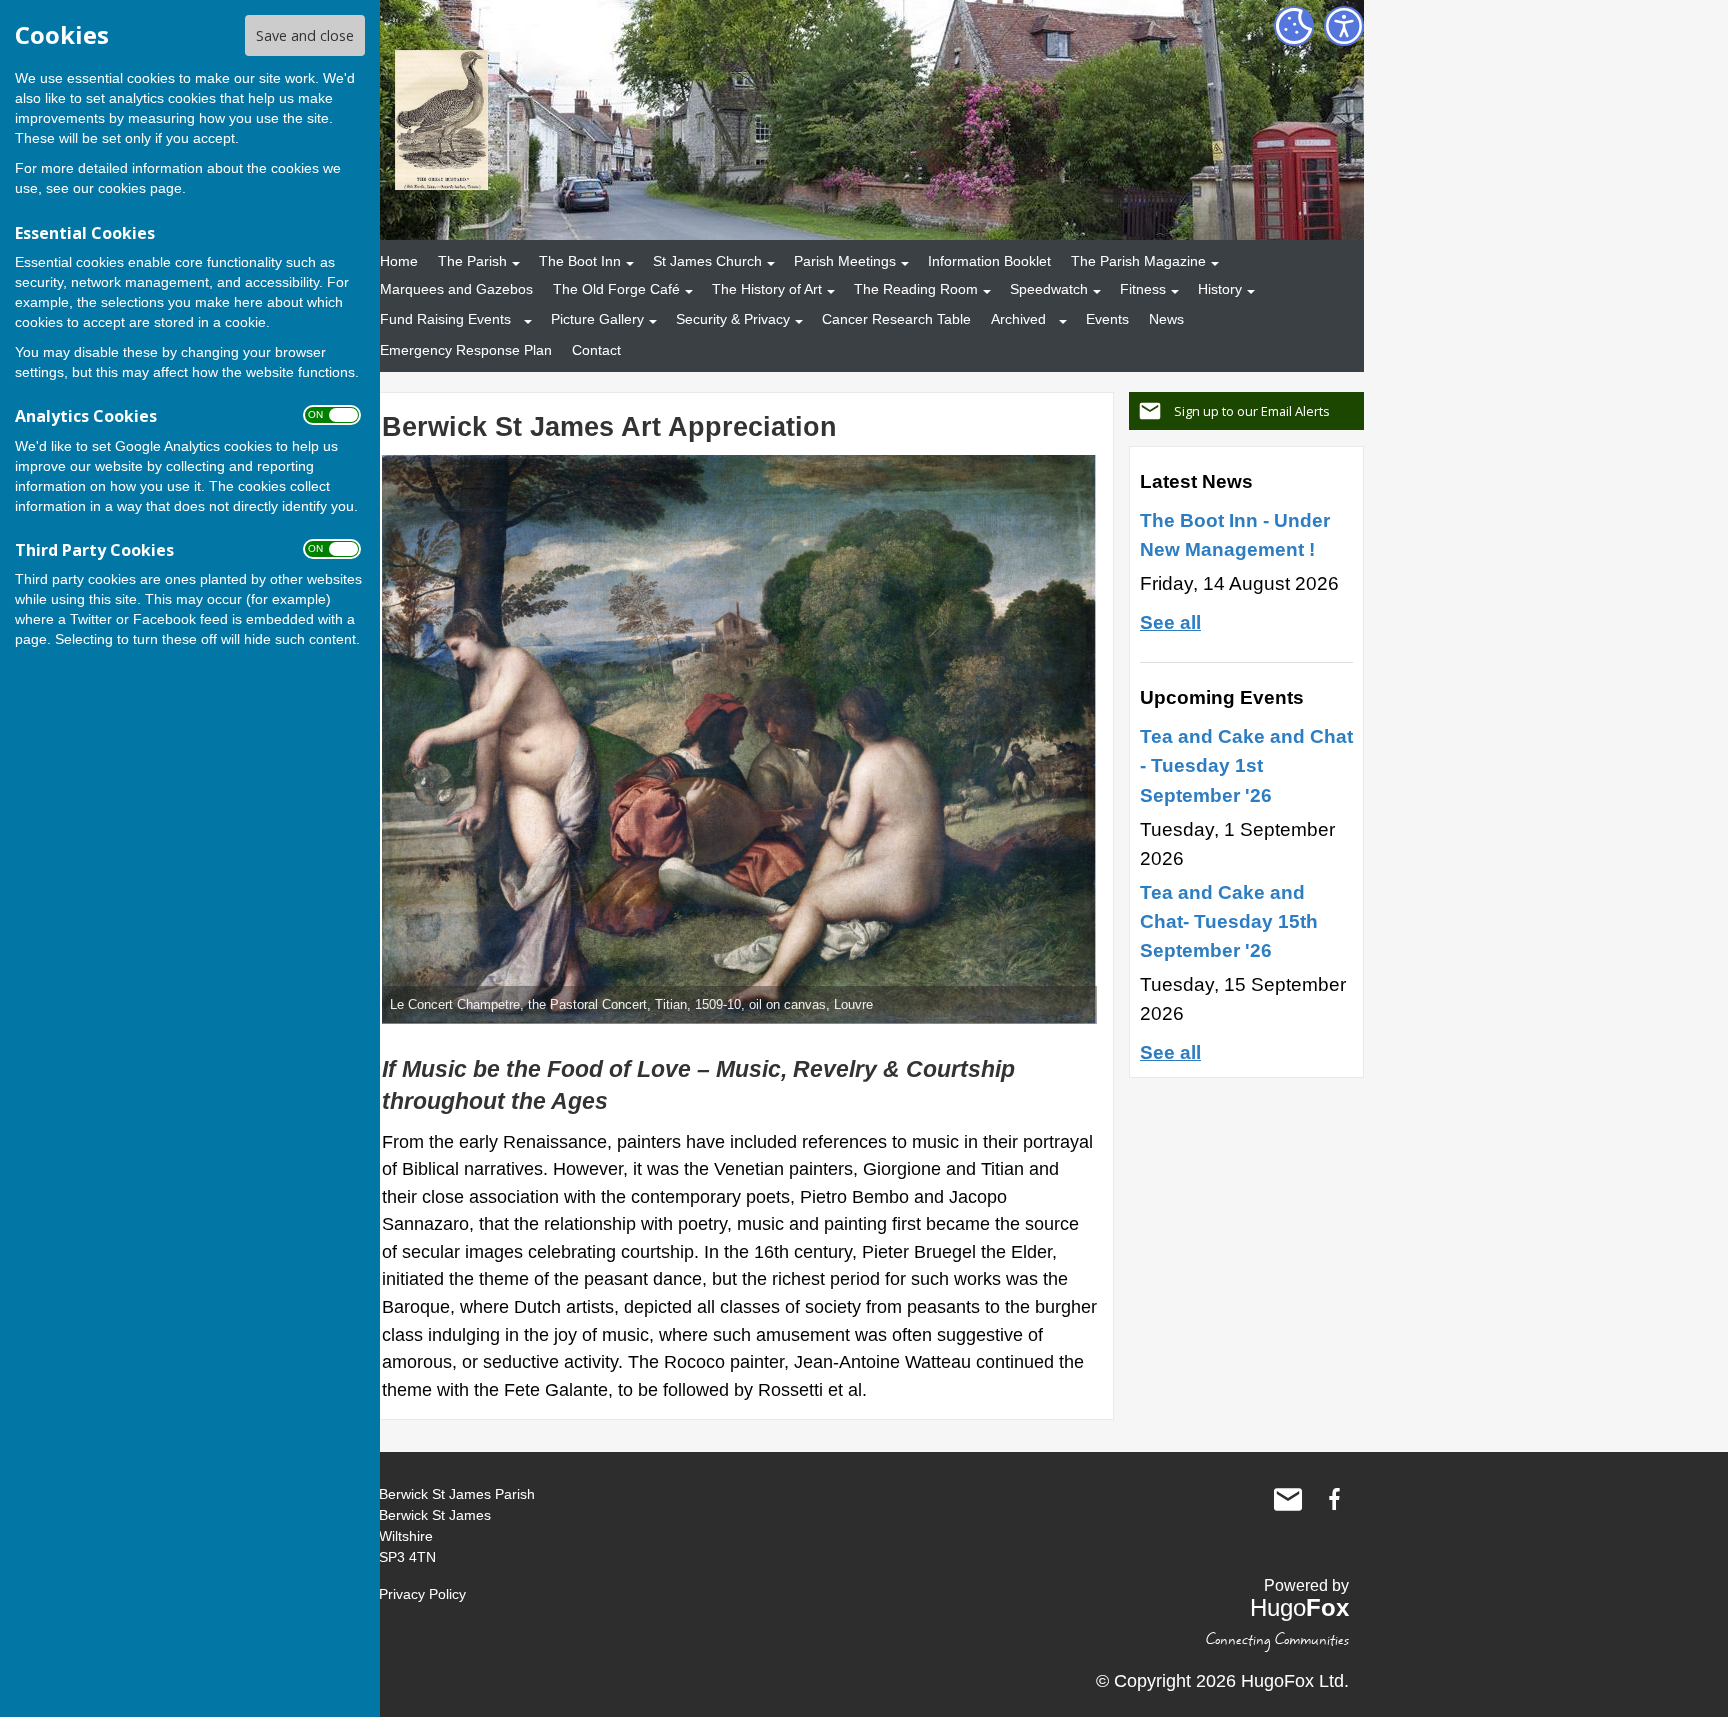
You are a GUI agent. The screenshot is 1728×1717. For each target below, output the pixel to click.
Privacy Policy (422, 1594)
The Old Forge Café (616, 289)
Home (399, 261)
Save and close (305, 35)
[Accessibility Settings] (1344, 26)
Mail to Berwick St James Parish (1288, 1499)
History (1220, 289)
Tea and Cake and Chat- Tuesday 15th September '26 (1229, 921)
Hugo (1299, 1607)
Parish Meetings (845, 261)
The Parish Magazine (1138, 261)
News (1166, 319)
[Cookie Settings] (1294, 26)
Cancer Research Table (896, 319)
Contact (596, 350)
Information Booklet (989, 261)
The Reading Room (916, 289)
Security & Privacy (733, 319)
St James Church (707, 261)
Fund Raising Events (445, 319)
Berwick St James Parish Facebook (1334, 1499)
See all (1170, 622)
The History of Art (767, 289)
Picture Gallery (597, 319)
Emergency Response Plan (466, 350)
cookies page (140, 188)
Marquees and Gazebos (456, 289)
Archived (1018, 319)
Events (1107, 319)
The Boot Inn (580, 261)
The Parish (472, 261)
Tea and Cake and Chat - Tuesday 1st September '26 (1246, 765)
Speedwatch (1049, 289)
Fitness (1143, 289)
